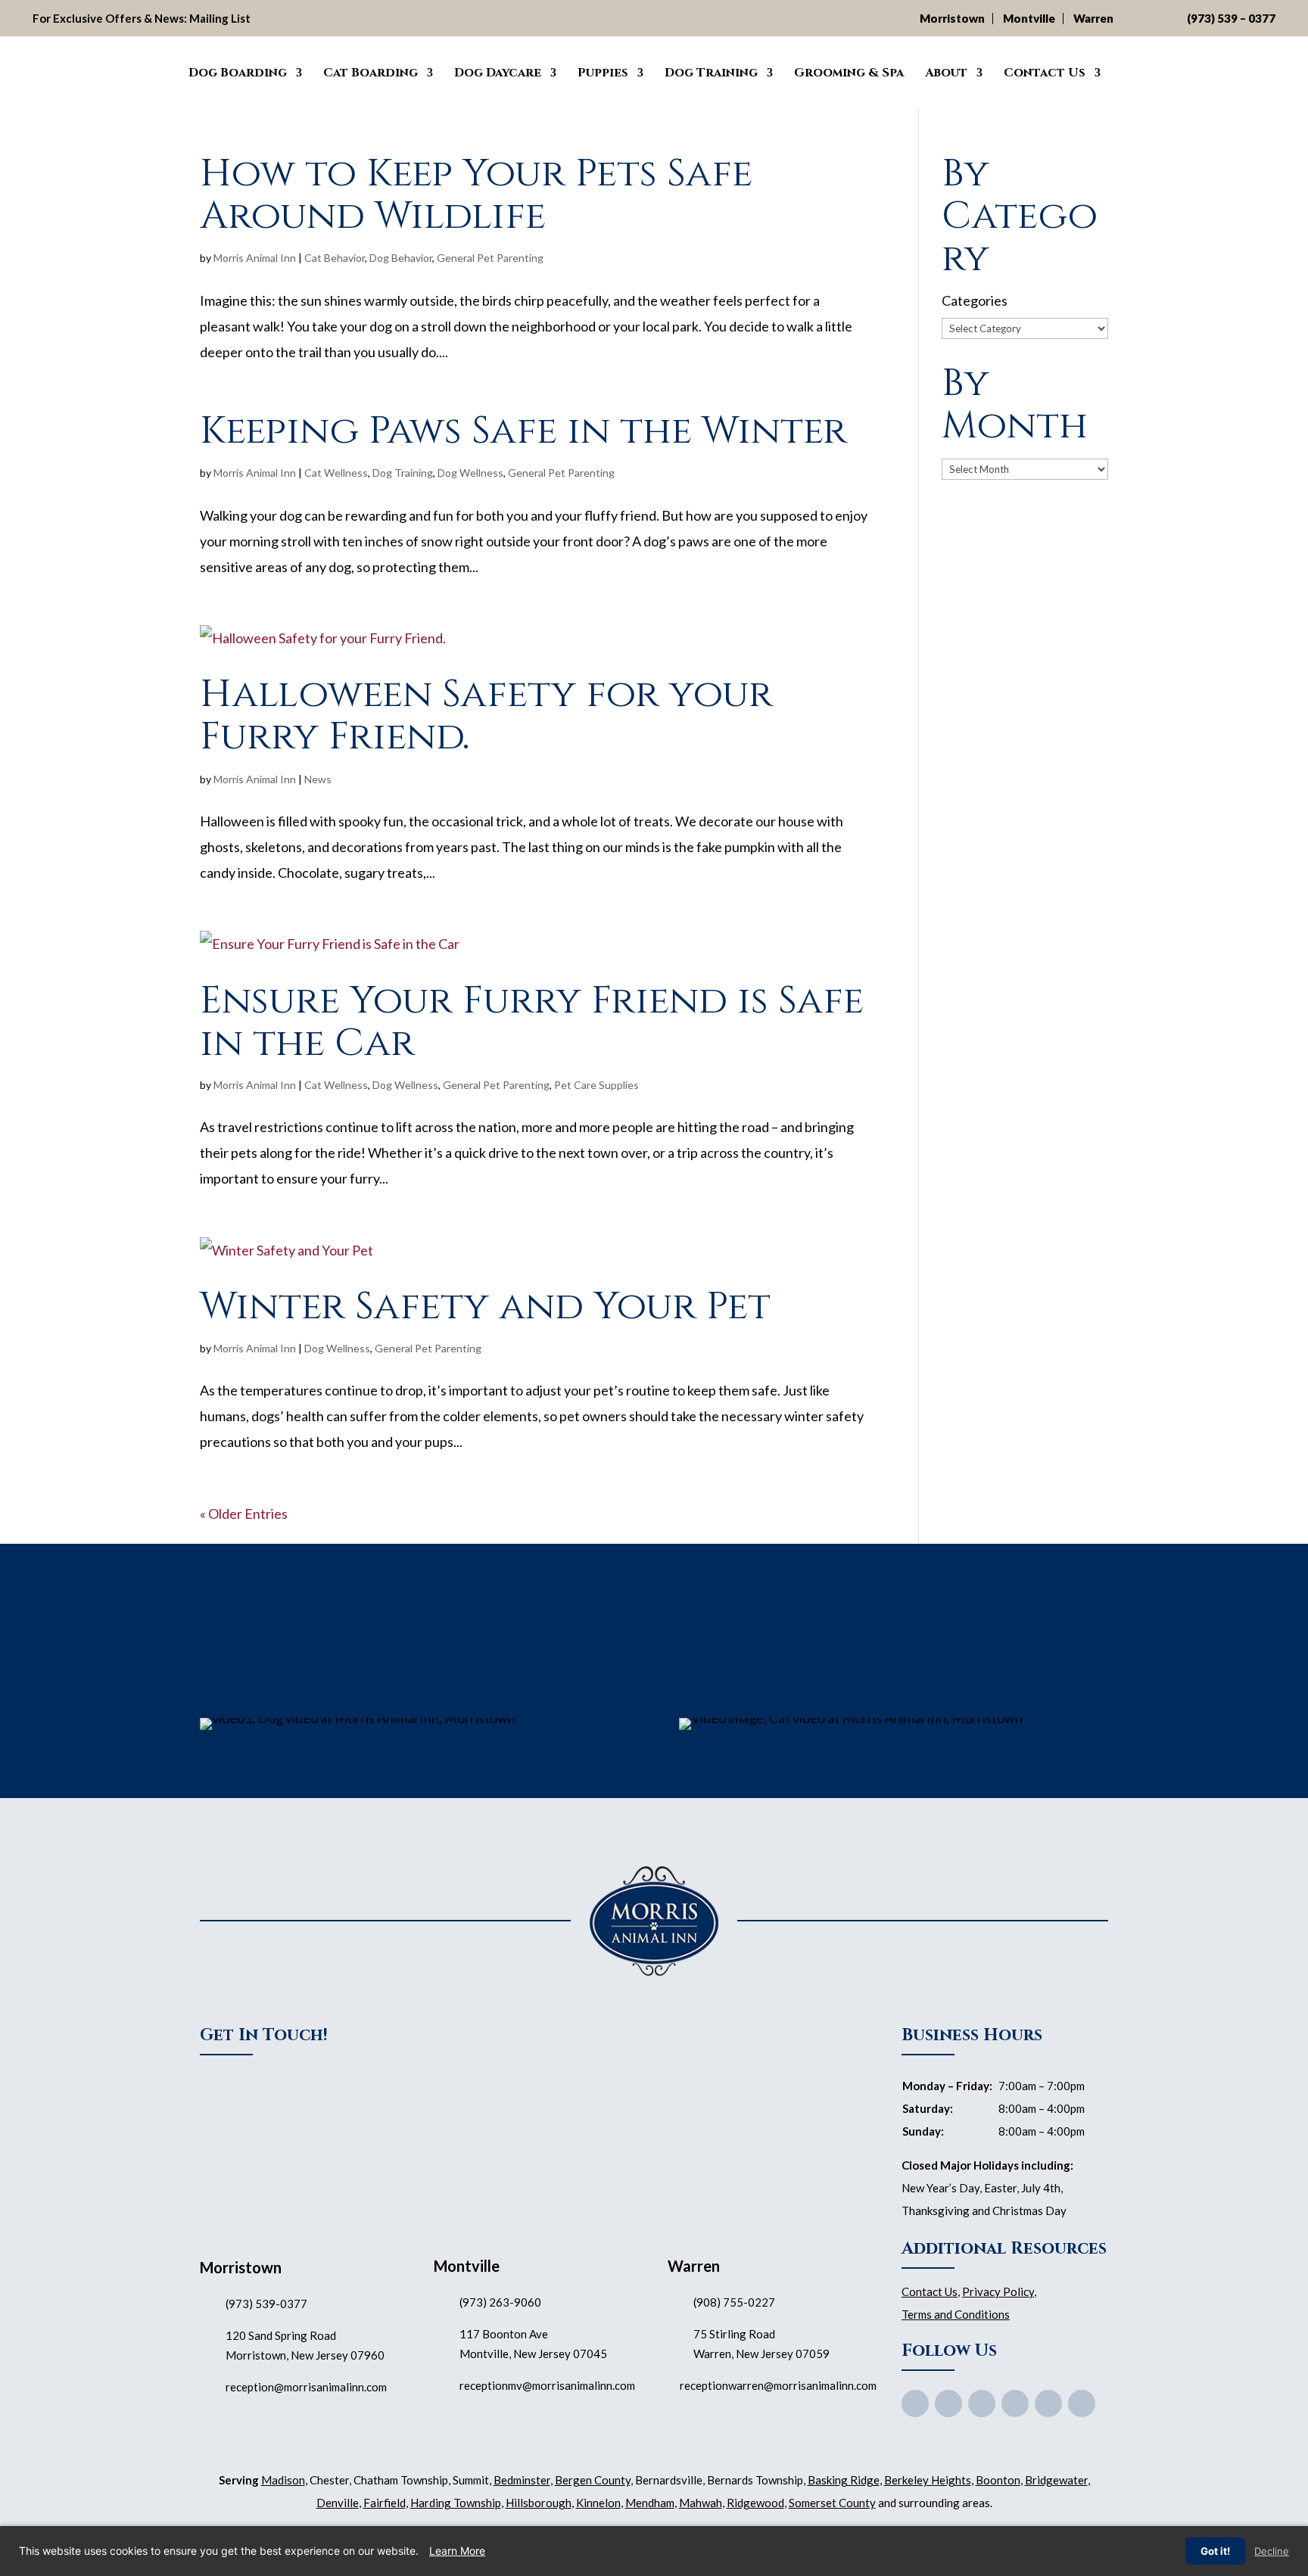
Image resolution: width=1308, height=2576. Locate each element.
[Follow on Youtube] (982, 2403)
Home (156, 70)
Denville (338, 2503)
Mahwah (701, 2503)
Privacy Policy (998, 2291)
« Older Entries (244, 1514)
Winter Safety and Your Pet (485, 1307)
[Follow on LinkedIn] (1082, 2403)
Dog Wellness (470, 473)
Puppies (603, 73)
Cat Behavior (335, 258)
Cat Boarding (371, 73)
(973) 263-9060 (500, 2302)
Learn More (457, 2551)
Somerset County (832, 2503)
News (318, 779)
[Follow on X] (948, 2403)
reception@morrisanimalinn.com (306, 2387)
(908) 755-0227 (734, 2302)
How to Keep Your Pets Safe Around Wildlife (476, 195)
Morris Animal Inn (255, 258)
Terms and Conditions (956, 2314)
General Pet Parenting (490, 258)
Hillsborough (539, 2503)
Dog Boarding (238, 73)
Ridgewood (755, 2503)
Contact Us (1045, 73)
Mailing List (220, 18)
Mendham (650, 2503)
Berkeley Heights (928, 2480)
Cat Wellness (336, 473)
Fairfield (385, 2503)
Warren (1093, 18)
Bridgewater (1056, 2480)
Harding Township (456, 2503)
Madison (283, 2480)
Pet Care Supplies (596, 1085)
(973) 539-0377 (266, 2304)
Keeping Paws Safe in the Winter (523, 431)
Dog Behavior (401, 258)
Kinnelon (598, 2503)
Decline (1272, 2551)
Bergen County (593, 2480)
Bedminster (522, 2480)
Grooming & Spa (849, 73)
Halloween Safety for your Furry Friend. (486, 716)
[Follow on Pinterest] (1015, 2403)
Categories (975, 300)
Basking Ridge (844, 2480)
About (946, 73)
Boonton (998, 2480)
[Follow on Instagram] (1048, 2403)
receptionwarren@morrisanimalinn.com (778, 2385)
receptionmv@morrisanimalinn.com (547, 2385)
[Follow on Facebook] (915, 2403)
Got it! (1215, 2551)
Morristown (952, 18)
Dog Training (711, 73)
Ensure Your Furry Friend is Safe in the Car (532, 1022)
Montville (1029, 18)
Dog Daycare (498, 73)
